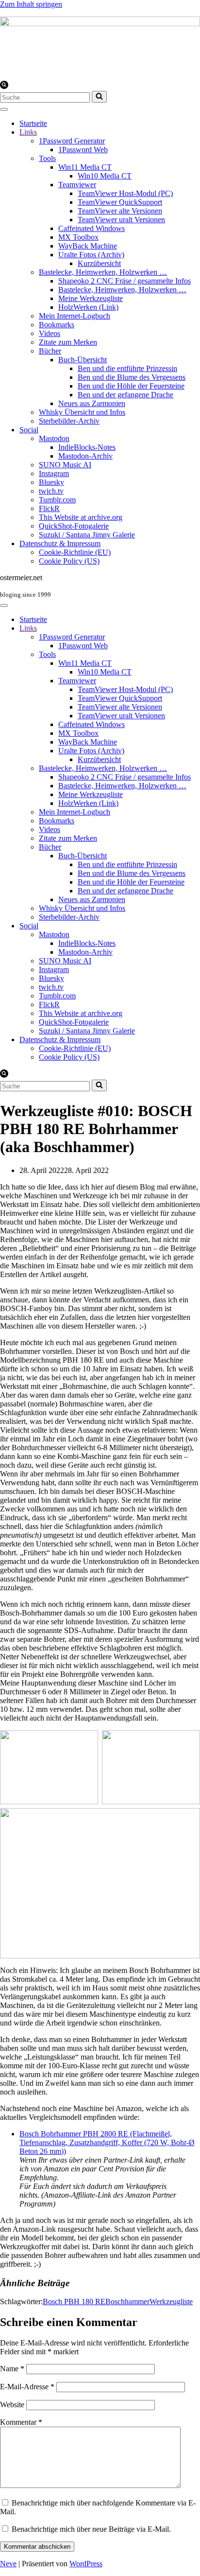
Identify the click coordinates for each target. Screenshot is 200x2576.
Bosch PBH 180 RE (74, 2301)
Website (12, 2405)
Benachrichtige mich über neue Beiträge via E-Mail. (91, 2529)
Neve (8, 2564)
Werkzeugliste (171, 2301)
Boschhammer (127, 2301)
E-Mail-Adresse (27, 2387)
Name (12, 2369)
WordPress (86, 2564)
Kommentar (21, 2422)
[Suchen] (4, 86)
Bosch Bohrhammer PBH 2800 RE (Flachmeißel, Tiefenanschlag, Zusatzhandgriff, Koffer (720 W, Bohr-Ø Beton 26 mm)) (107, 2142)
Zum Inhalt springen (31, 4)
